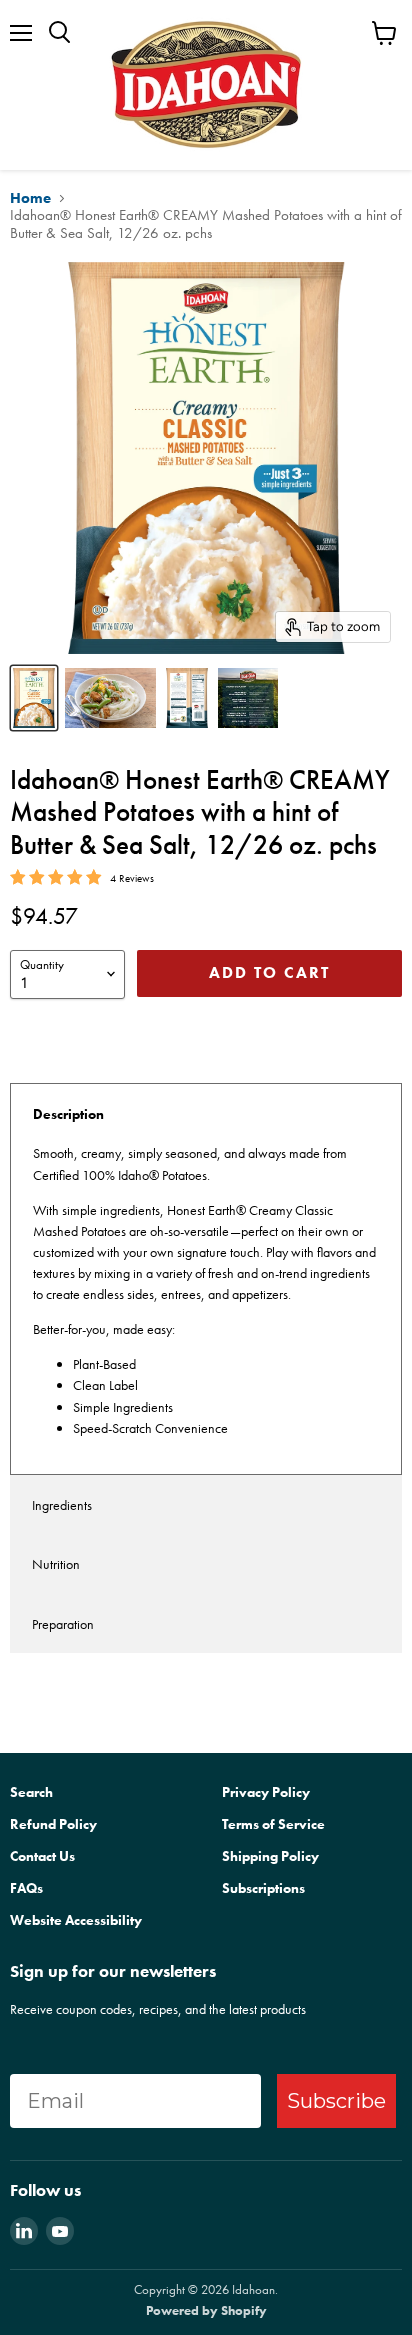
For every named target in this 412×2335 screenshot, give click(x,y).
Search (31, 1792)
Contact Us (42, 1856)
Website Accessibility (76, 1920)
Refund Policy (53, 1824)
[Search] (59, 33)
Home (30, 198)
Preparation (63, 1624)
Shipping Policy (270, 1856)
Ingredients (62, 1505)
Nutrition (56, 1564)
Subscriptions (263, 1888)
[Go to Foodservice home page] (206, 85)
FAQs (26, 1888)
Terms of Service (273, 1824)
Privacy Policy (266, 1792)
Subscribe (336, 2101)
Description (68, 1114)
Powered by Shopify (206, 2310)
